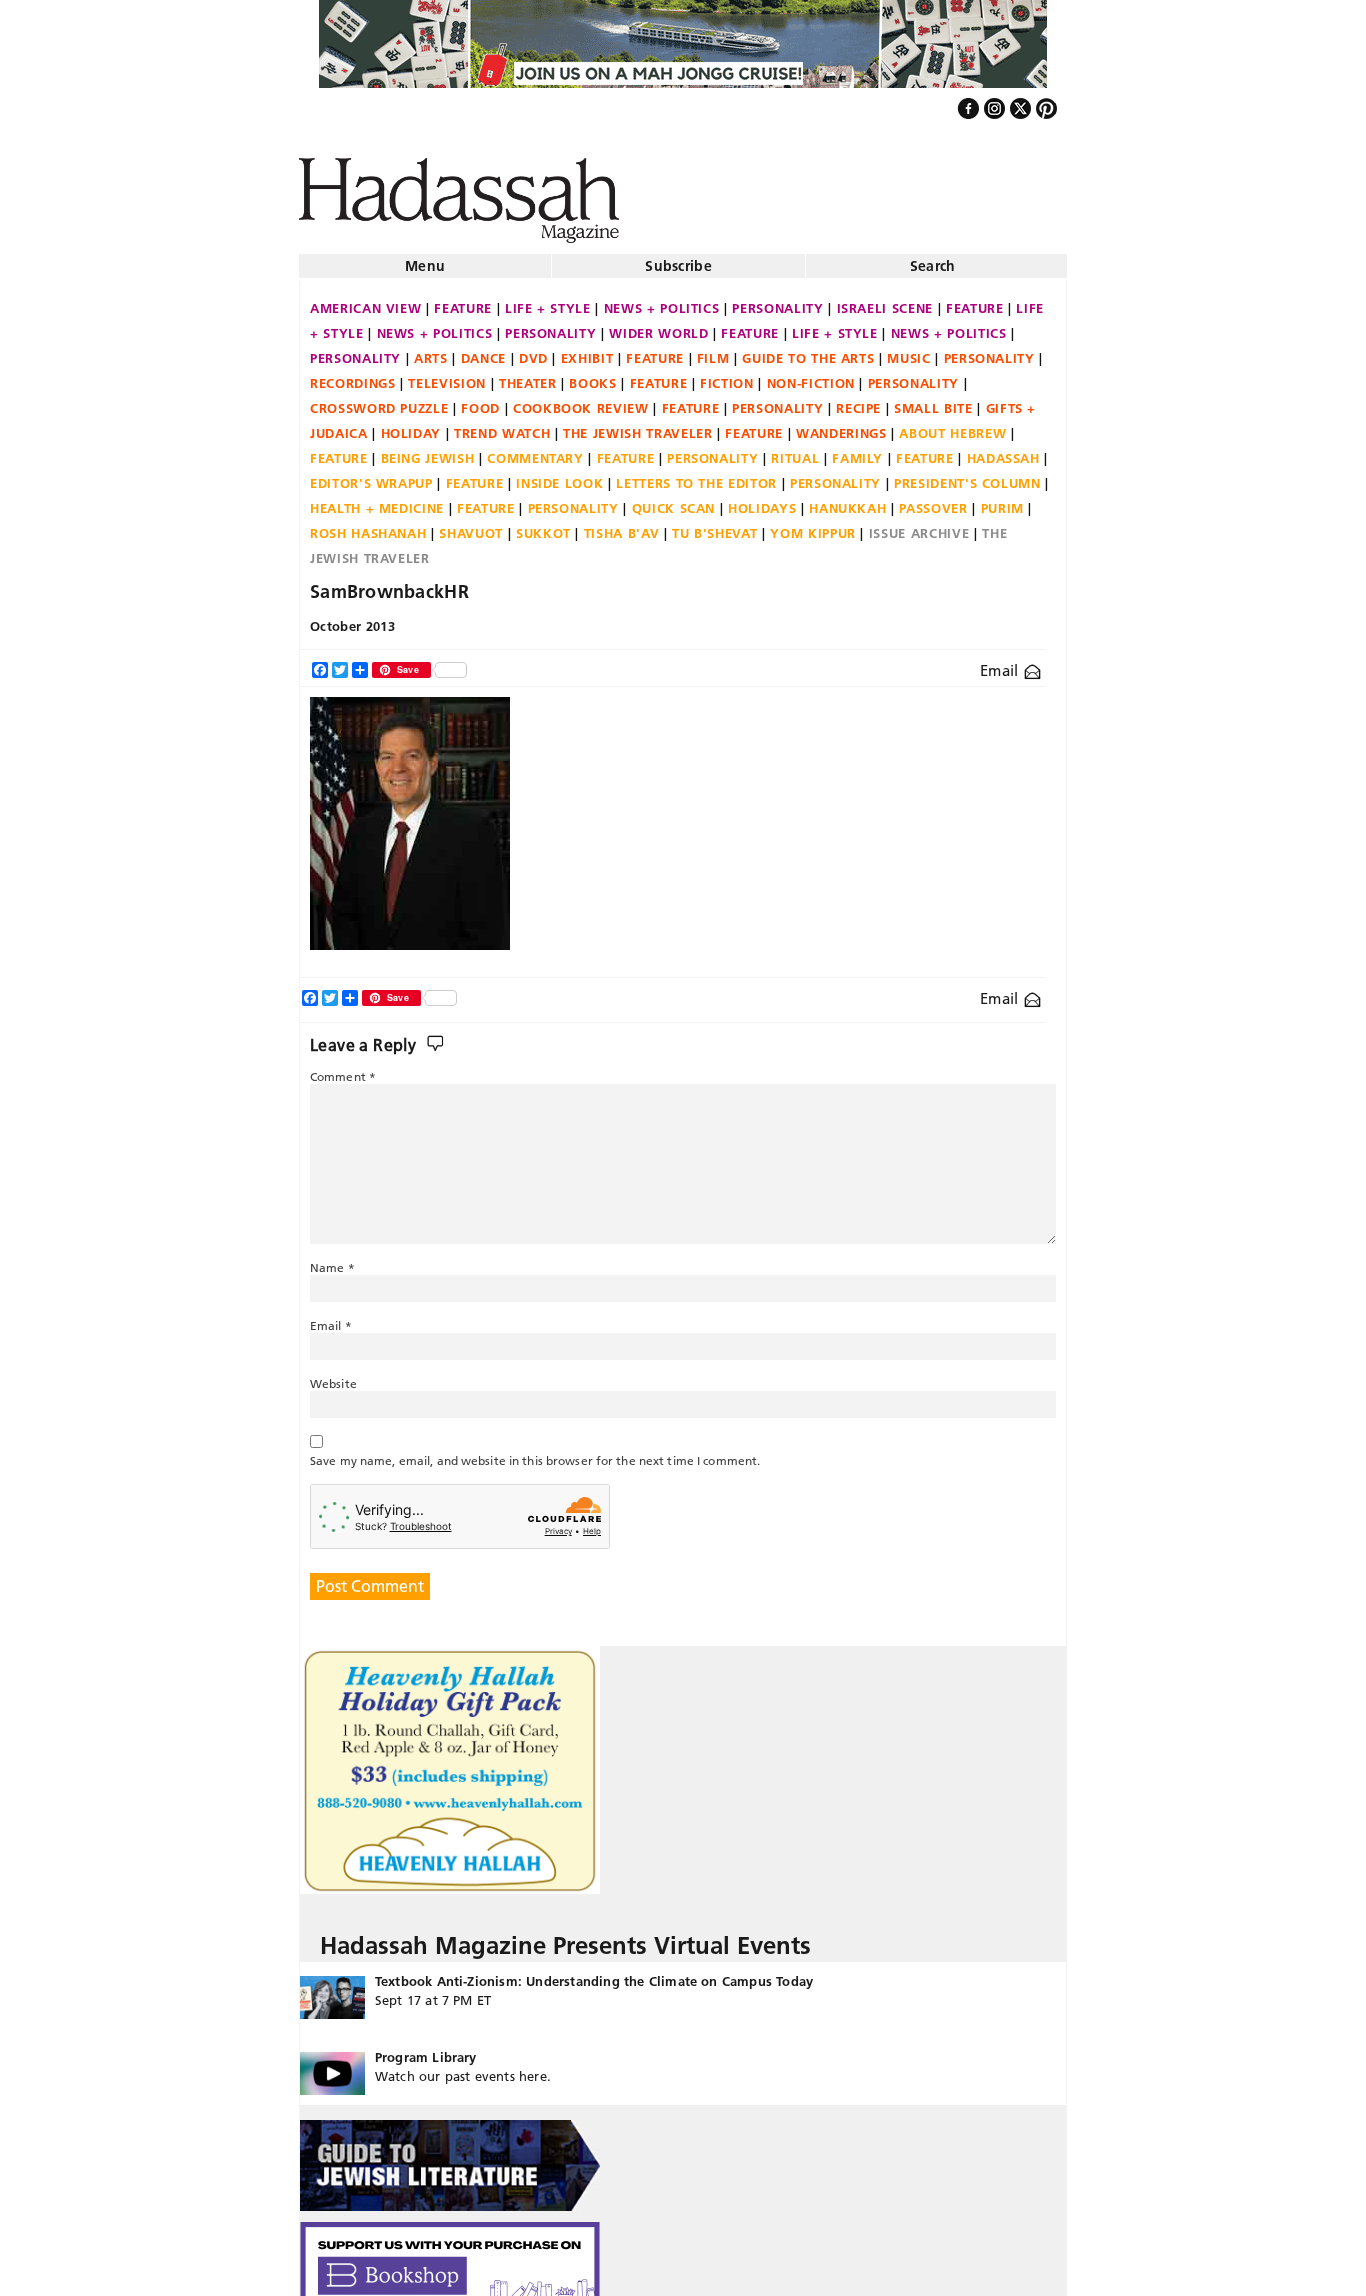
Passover (933, 500)
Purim (1002, 500)
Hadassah (1003, 450)
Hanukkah (847, 500)
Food (480, 400)
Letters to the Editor (696, 475)
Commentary (535, 450)
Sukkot (543, 525)
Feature (463, 300)
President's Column (967, 475)
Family (857, 450)
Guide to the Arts (808, 350)
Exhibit (587, 350)
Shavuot (471, 525)
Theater (528, 375)
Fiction (727, 375)
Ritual (795, 450)
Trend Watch (502, 425)
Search (933, 258)
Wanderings (841, 425)
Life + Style (548, 300)
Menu (425, 258)
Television (447, 375)
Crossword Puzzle (379, 400)
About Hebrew (952, 425)
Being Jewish (428, 450)
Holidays (762, 500)
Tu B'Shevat (714, 525)
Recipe (858, 400)
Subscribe (678, 258)
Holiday (411, 425)
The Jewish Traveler (637, 425)
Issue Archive (919, 525)
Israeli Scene (885, 300)
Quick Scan (674, 500)
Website (333, 1375)
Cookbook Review (581, 400)
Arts (431, 350)
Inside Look (559, 475)
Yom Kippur (813, 525)
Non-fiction (811, 375)
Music (908, 350)
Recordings (353, 375)
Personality (777, 300)
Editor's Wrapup (371, 475)
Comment (343, 1068)
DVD (533, 350)
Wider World (658, 325)
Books (592, 375)
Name (332, 1259)
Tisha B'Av (622, 525)
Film (713, 350)
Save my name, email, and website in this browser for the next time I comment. (535, 1452)
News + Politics (662, 300)
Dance (483, 350)
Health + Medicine (377, 500)
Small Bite (933, 400)
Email (1001, 662)
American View (365, 300)
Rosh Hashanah (368, 525)
